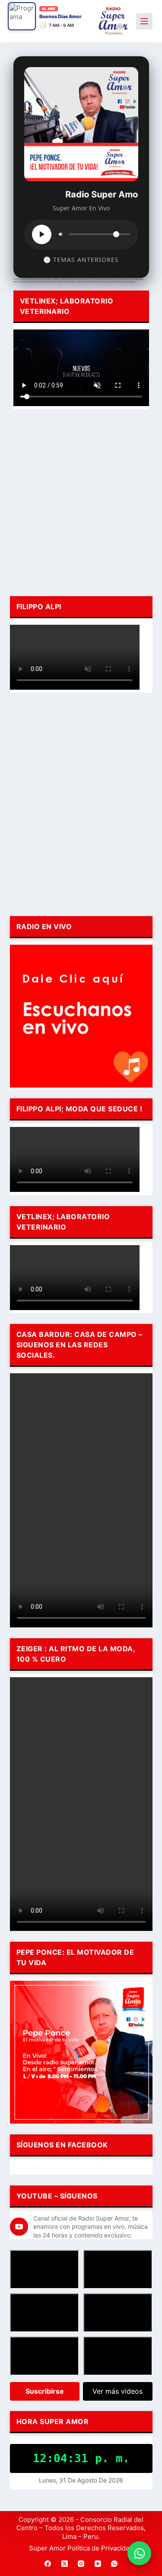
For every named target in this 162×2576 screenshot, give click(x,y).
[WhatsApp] (114, 2563)
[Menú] (144, 21)
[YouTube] (98, 2563)
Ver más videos (118, 2391)
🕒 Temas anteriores (81, 260)
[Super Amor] (113, 21)
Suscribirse (45, 2391)
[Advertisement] (81, 501)
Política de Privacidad (100, 2548)
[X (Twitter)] (64, 2563)
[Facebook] (48, 2563)
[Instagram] (81, 2563)
